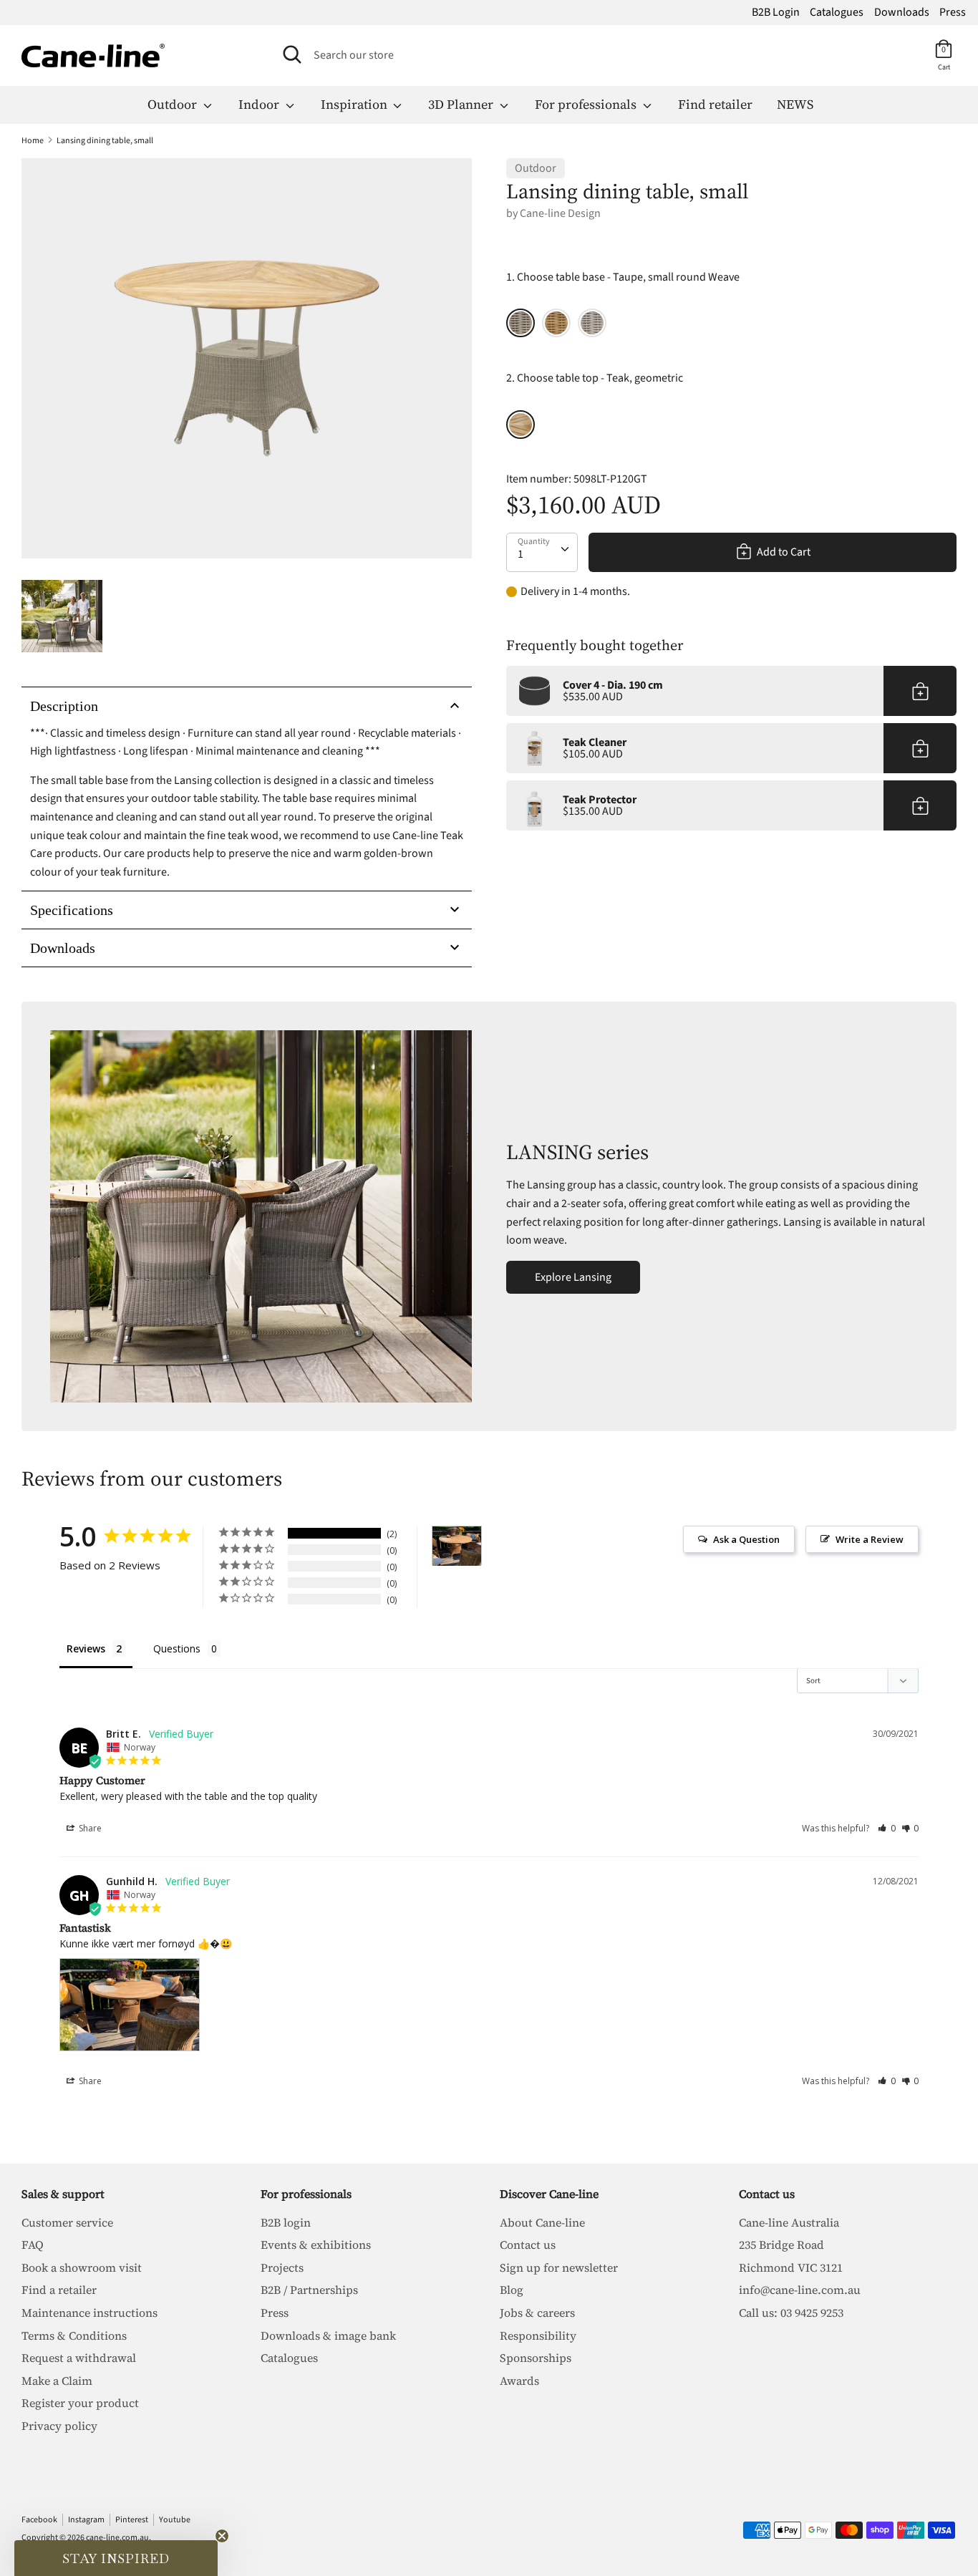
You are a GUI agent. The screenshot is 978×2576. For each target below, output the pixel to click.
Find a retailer (59, 2290)
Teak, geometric (521, 425)
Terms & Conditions (74, 2335)
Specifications (72, 910)
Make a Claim (57, 2381)
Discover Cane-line (549, 2194)
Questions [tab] (177, 1648)
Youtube (175, 2520)
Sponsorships (536, 2358)
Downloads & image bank (328, 2335)
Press (953, 12)
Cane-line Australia (789, 2222)
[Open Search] (292, 54)
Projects (282, 2267)
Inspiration (355, 104)
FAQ (33, 2245)
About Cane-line (542, 2222)
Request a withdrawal (79, 2358)
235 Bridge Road (781, 2245)
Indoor (260, 104)
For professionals (587, 104)
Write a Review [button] (870, 1539)
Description (64, 706)
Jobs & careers (537, 2313)
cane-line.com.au (117, 2538)
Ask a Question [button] (746, 1539)
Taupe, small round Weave (521, 323)
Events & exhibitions (316, 2245)
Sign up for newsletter (559, 2267)
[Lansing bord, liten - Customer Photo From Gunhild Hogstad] (457, 1546)
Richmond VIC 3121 (791, 2267)
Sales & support (63, 2194)
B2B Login (776, 12)
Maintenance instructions (89, 2313)
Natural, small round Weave (556, 323)
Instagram (86, 2520)
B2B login (286, 2222)
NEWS (795, 104)
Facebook (39, 2520)
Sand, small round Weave (592, 323)
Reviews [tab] (86, 1648)
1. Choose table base (623, 277)
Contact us (528, 2245)
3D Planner (462, 104)
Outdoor (174, 104)
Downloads (902, 12)
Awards (519, 2381)
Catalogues (837, 12)
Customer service (67, 2222)
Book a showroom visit (82, 2267)
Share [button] (89, 1828)
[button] (887, 1828)
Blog (512, 2290)
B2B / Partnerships (309, 2290)
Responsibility (538, 2335)
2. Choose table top (595, 378)
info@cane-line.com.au (800, 2290)
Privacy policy (59, 2426)
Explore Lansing (573, 1277)
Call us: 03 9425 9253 (791, 2313)
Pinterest (132, 2520)
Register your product (80, 2403)
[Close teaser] (222, 2536)
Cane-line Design (560, 213)
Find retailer (715, 104)
